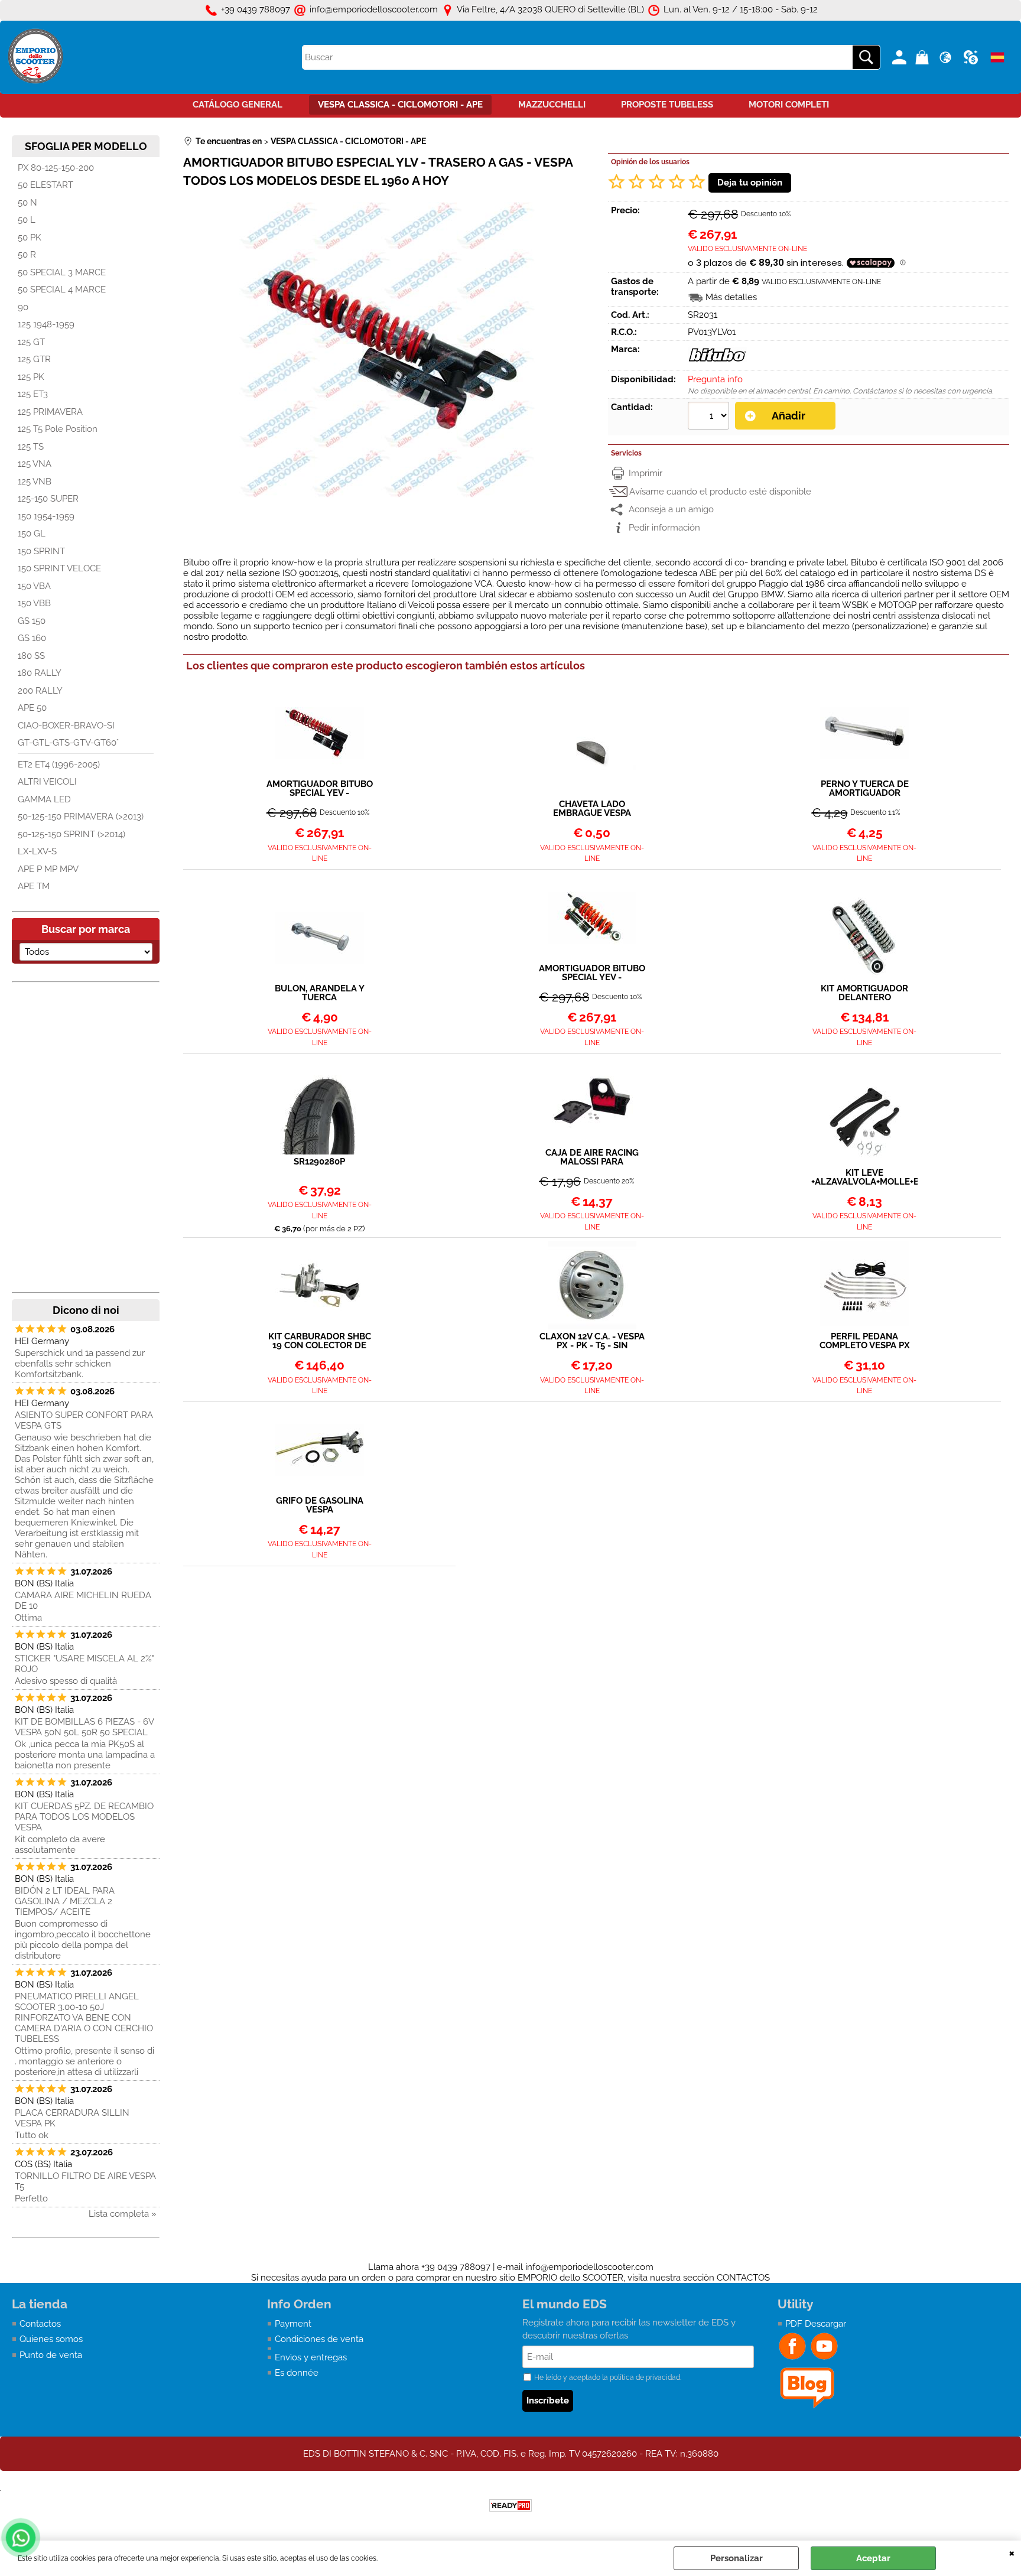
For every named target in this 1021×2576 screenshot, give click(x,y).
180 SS (31, 656)
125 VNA (35, 464)
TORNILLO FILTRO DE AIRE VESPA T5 (85, 2181)
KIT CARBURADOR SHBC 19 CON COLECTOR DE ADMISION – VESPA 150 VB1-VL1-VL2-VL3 (320, 1341)
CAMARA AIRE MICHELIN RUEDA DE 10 (83, 1601)
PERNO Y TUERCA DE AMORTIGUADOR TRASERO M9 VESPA (865, 789)
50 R (27, 255)
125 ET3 (33, 394)
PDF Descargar (816, 2324)
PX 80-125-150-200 (56, 168)
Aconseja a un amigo (671, 509)
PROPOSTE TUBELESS (667, 105)
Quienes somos (51, 2339)
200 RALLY (40, 691)
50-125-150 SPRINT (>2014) (71, 834)
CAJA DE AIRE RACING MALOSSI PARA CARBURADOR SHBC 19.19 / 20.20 (592, 1157)
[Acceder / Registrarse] (901, 57)
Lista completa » (123, 2214)
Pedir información (664, 528)
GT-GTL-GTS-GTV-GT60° (68, 743)
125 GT (31, 342)
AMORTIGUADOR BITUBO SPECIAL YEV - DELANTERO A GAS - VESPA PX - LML (320, 789)
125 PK (31, 377)
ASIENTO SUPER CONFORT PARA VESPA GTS (84, 1420)
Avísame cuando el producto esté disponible (720, 492)
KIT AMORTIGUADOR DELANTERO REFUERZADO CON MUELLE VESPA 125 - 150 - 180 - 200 (864, 993)
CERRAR (1012, 2552)
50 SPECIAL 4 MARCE (62, 290)
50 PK (30, 238)
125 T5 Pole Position (58, 429)
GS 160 (32, 638)
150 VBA (34, 586)
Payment (293, 2324)
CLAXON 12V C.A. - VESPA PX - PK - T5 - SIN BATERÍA (592, 1341)
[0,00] (924, 57)
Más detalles (731, 297)
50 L (27, 220)
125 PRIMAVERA (50, 412)
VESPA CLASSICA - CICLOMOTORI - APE (400, 105)
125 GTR (34, 359)
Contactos (40, 2324)
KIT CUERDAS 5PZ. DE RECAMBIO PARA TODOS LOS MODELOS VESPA (84, 1817)
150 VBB (34, 603)
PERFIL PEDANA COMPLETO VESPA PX (865, 1341)
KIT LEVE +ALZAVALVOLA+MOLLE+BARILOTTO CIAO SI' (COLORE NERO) (864, 1178)
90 (23, 307)
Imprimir (646, 473)
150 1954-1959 (46, 516)
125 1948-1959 (46, 324)
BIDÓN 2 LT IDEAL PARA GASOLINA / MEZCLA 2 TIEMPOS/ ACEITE (65, 1901)
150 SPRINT (41, 551)
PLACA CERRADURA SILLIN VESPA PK (72, 2118)
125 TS (31, 447)
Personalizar (737, 2558)
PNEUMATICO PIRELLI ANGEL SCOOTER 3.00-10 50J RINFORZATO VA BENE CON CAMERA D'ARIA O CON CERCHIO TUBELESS (84, 2018)
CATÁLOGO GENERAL (238, 105)
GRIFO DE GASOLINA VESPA (320, 1505)
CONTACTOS (743, 2278)
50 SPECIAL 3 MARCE (62, 272)
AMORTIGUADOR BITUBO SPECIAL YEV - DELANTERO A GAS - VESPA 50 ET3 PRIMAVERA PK (592, 973)
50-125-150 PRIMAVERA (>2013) (81, 817)
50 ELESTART (45, 185)
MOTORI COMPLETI (789, 105)
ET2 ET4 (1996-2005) (59, 765)
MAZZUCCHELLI (552, 105)
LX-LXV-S (37, 851)
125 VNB (35, 482)
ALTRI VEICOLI (47, 782)
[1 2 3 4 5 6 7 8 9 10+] (710, 417)
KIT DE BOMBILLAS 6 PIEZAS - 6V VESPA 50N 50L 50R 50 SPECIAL (84, 1727)
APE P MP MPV (48, 869)
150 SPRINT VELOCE (59, 568)
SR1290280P (319, 1162)
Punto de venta (51, 2355)
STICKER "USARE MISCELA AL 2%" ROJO (84, 1664)
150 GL (32, 534)
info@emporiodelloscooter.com (589, 2267)
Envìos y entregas (311, 2357)
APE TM (34, 886)
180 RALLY (40, 673)
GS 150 (32, 621)
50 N (27, 203)
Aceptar (873, 2558)
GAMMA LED (44, 799)
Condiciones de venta (319, 2339)
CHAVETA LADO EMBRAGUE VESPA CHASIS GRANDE (592, 809)
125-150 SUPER (48, 499)
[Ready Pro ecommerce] (510, 2505)
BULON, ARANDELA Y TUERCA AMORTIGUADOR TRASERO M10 (320, 993)
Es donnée (297, 2373)
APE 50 (32, 708)
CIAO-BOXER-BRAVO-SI (66, 726)
